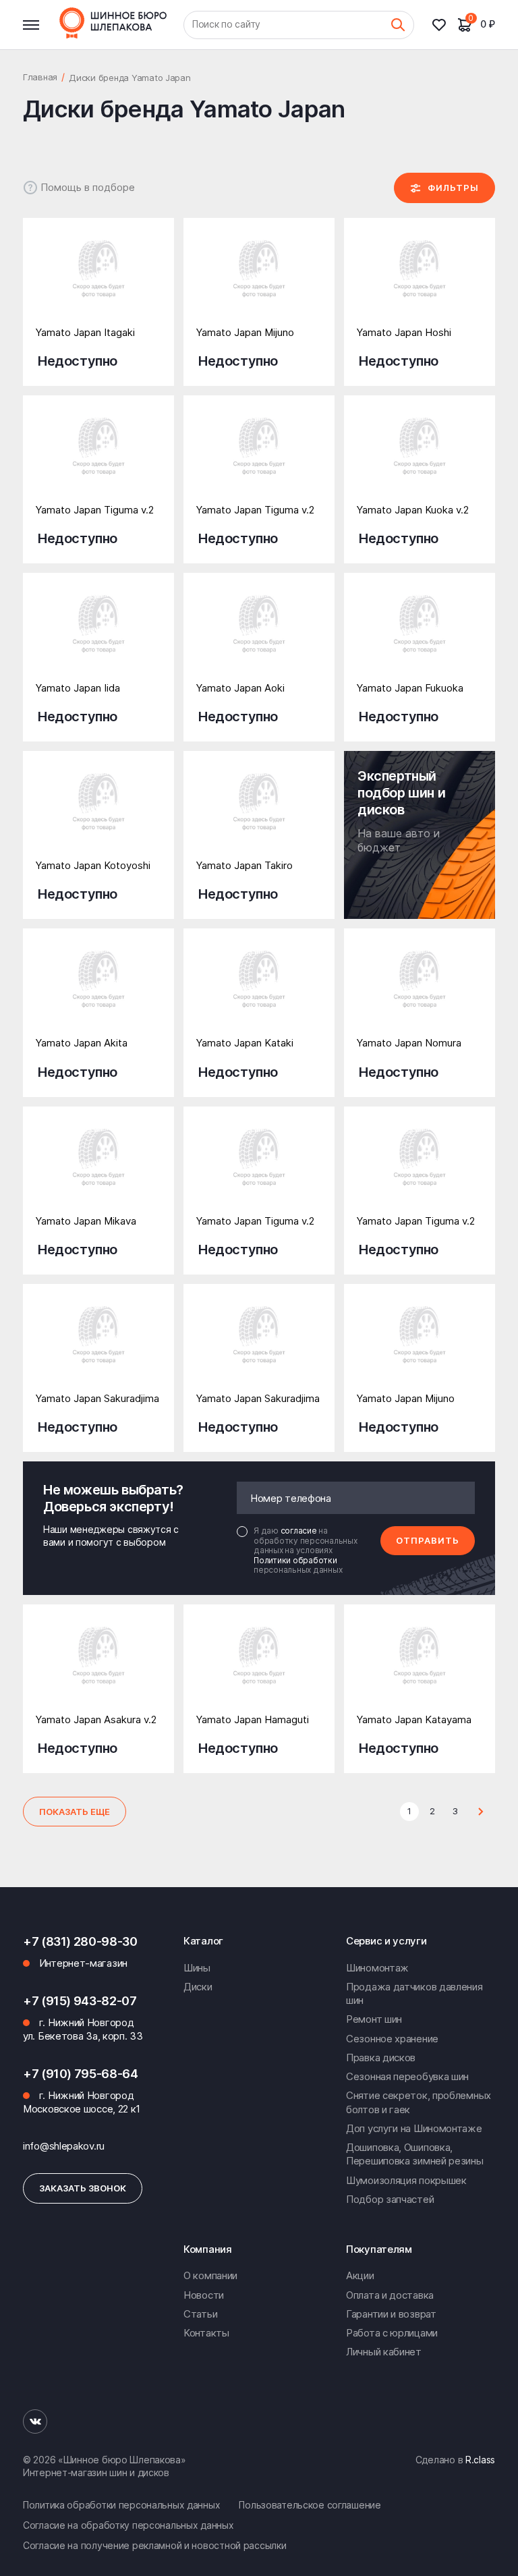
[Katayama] (420, 1668)
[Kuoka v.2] (420, 459)
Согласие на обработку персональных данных (128, 2525)
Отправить (428, 1540)
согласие (300, 1531)
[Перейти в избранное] (444, 25)
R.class (480, 2460)
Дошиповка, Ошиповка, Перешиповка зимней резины (415, 2154)
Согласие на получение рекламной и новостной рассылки (154, 2545)
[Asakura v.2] (98, 1668)
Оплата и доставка (390, 2295)
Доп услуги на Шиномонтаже (414, 2128)
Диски (198, 1987)
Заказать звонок (83, 2188)
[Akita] (98, 992)
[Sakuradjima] (98, 1347)
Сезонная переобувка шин (407, 2076)
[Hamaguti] (259, 1668)
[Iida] (98, 636)
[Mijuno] (259, 281)
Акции (360, 2275)
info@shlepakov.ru (64, 2146)
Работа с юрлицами (392, 2333)
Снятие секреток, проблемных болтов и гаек (419, 2102)
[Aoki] (259, 636)
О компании (210, 2275)
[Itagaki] (98, 281)
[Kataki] (259, 992)
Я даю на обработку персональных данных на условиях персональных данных (306, 1550)
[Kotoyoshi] (98, 814)
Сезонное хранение (392, 2039)
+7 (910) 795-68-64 (81, 2074)
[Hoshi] (420, 281)
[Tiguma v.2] (98, 459)
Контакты (206, 2333)
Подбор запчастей (390, 2199)
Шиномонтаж (377, 1968)
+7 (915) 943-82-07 (80, 2001)
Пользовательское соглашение (310, 2505)
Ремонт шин (374, 2019)
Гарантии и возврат (391, 2314)
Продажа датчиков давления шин (414, 1993)
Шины (197, 1968)
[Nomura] (420, 992)
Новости (204, 2295)
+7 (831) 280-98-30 (80, 1941)
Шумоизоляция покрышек (406, 2180)
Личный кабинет (384, 2352)
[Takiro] (259, 814)
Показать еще (75, 1812)
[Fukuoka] (420, 636)
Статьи (200, 2314)
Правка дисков (381, 2057)
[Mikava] (98, 1170)
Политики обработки (295, 1560)
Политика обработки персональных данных (121, 2505)
